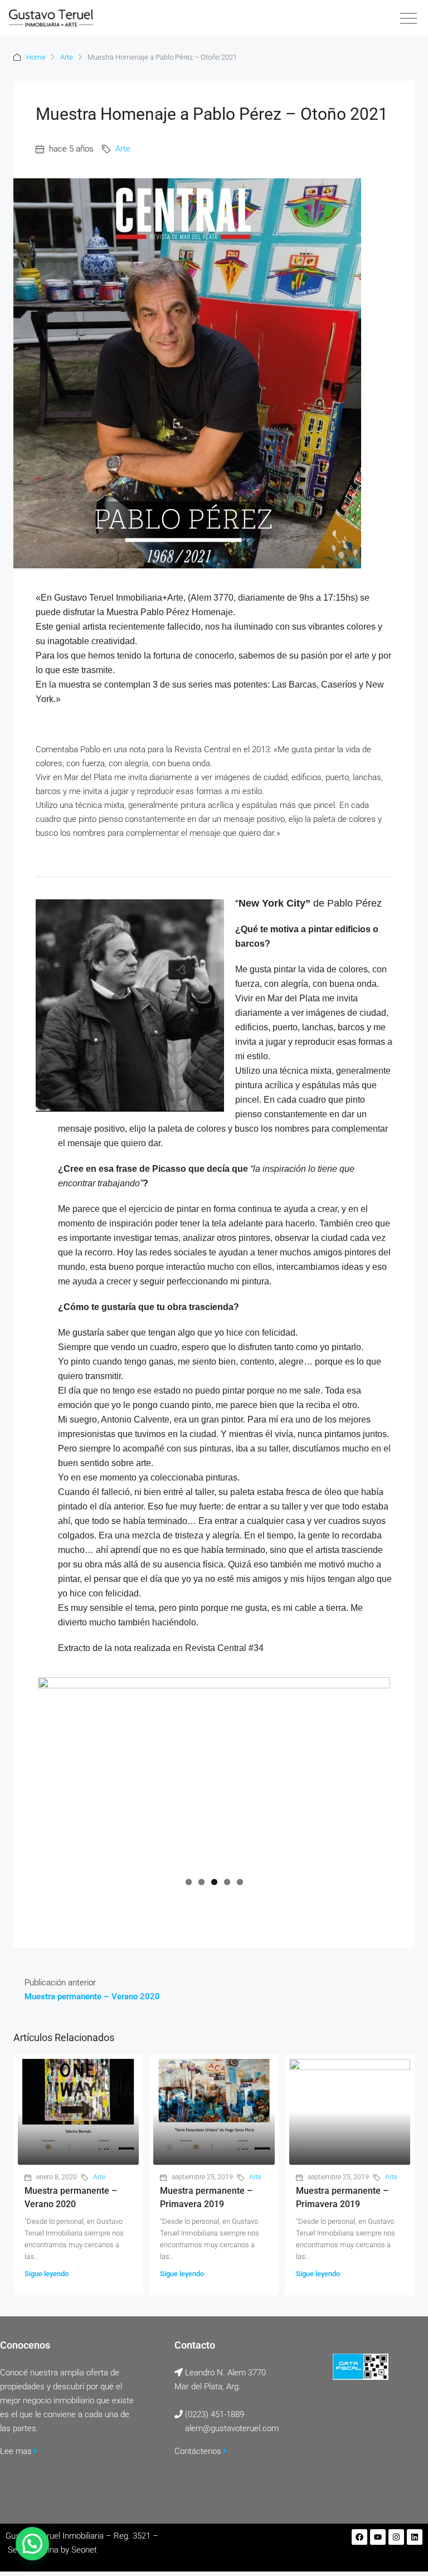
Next (373, 1774)
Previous (55, 1774)
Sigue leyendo (47, 2274)
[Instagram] (396, 2537)
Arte (67, 57)
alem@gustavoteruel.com (232, 2428)
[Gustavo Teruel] (51, 18)
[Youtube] (378, 2537)
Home (36, 57)
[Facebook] (359, 2537)
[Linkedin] (415, 2537)
